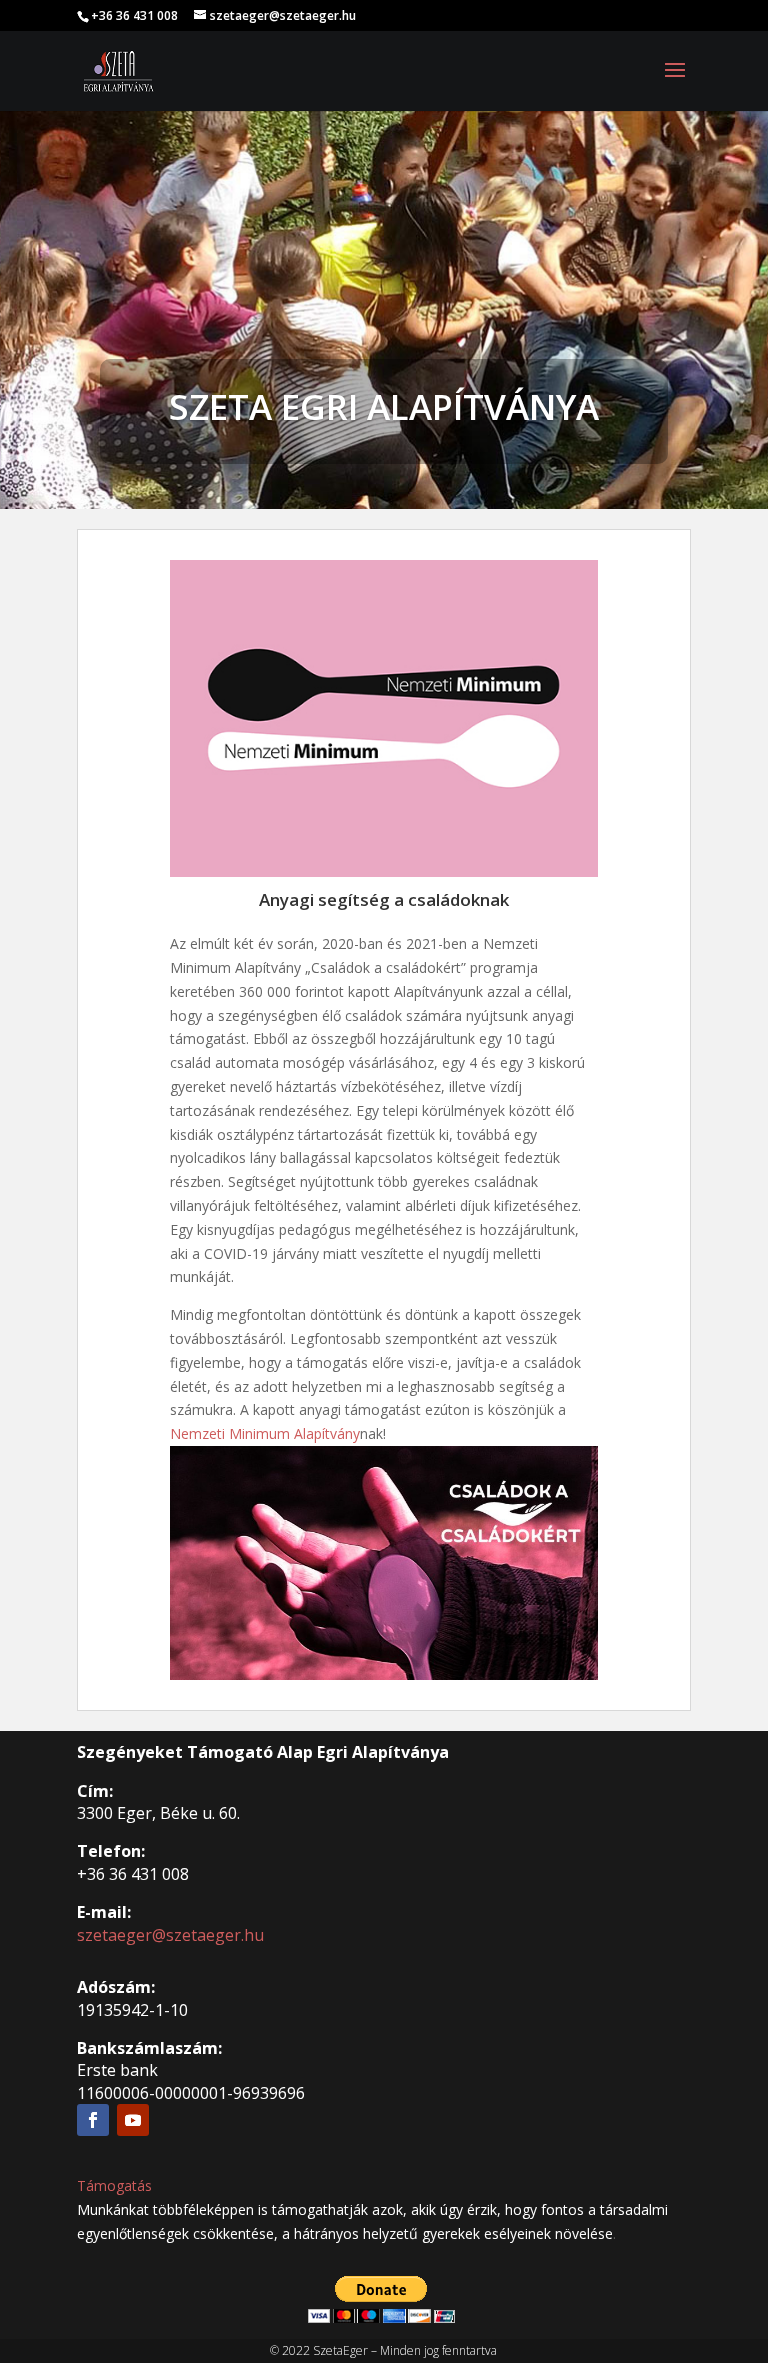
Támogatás (114, 2185)
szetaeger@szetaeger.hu (170, 1935)
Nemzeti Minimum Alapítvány (265, 1433)
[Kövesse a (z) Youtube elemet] (133, 2120)
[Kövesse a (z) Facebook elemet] (93, 2120)
